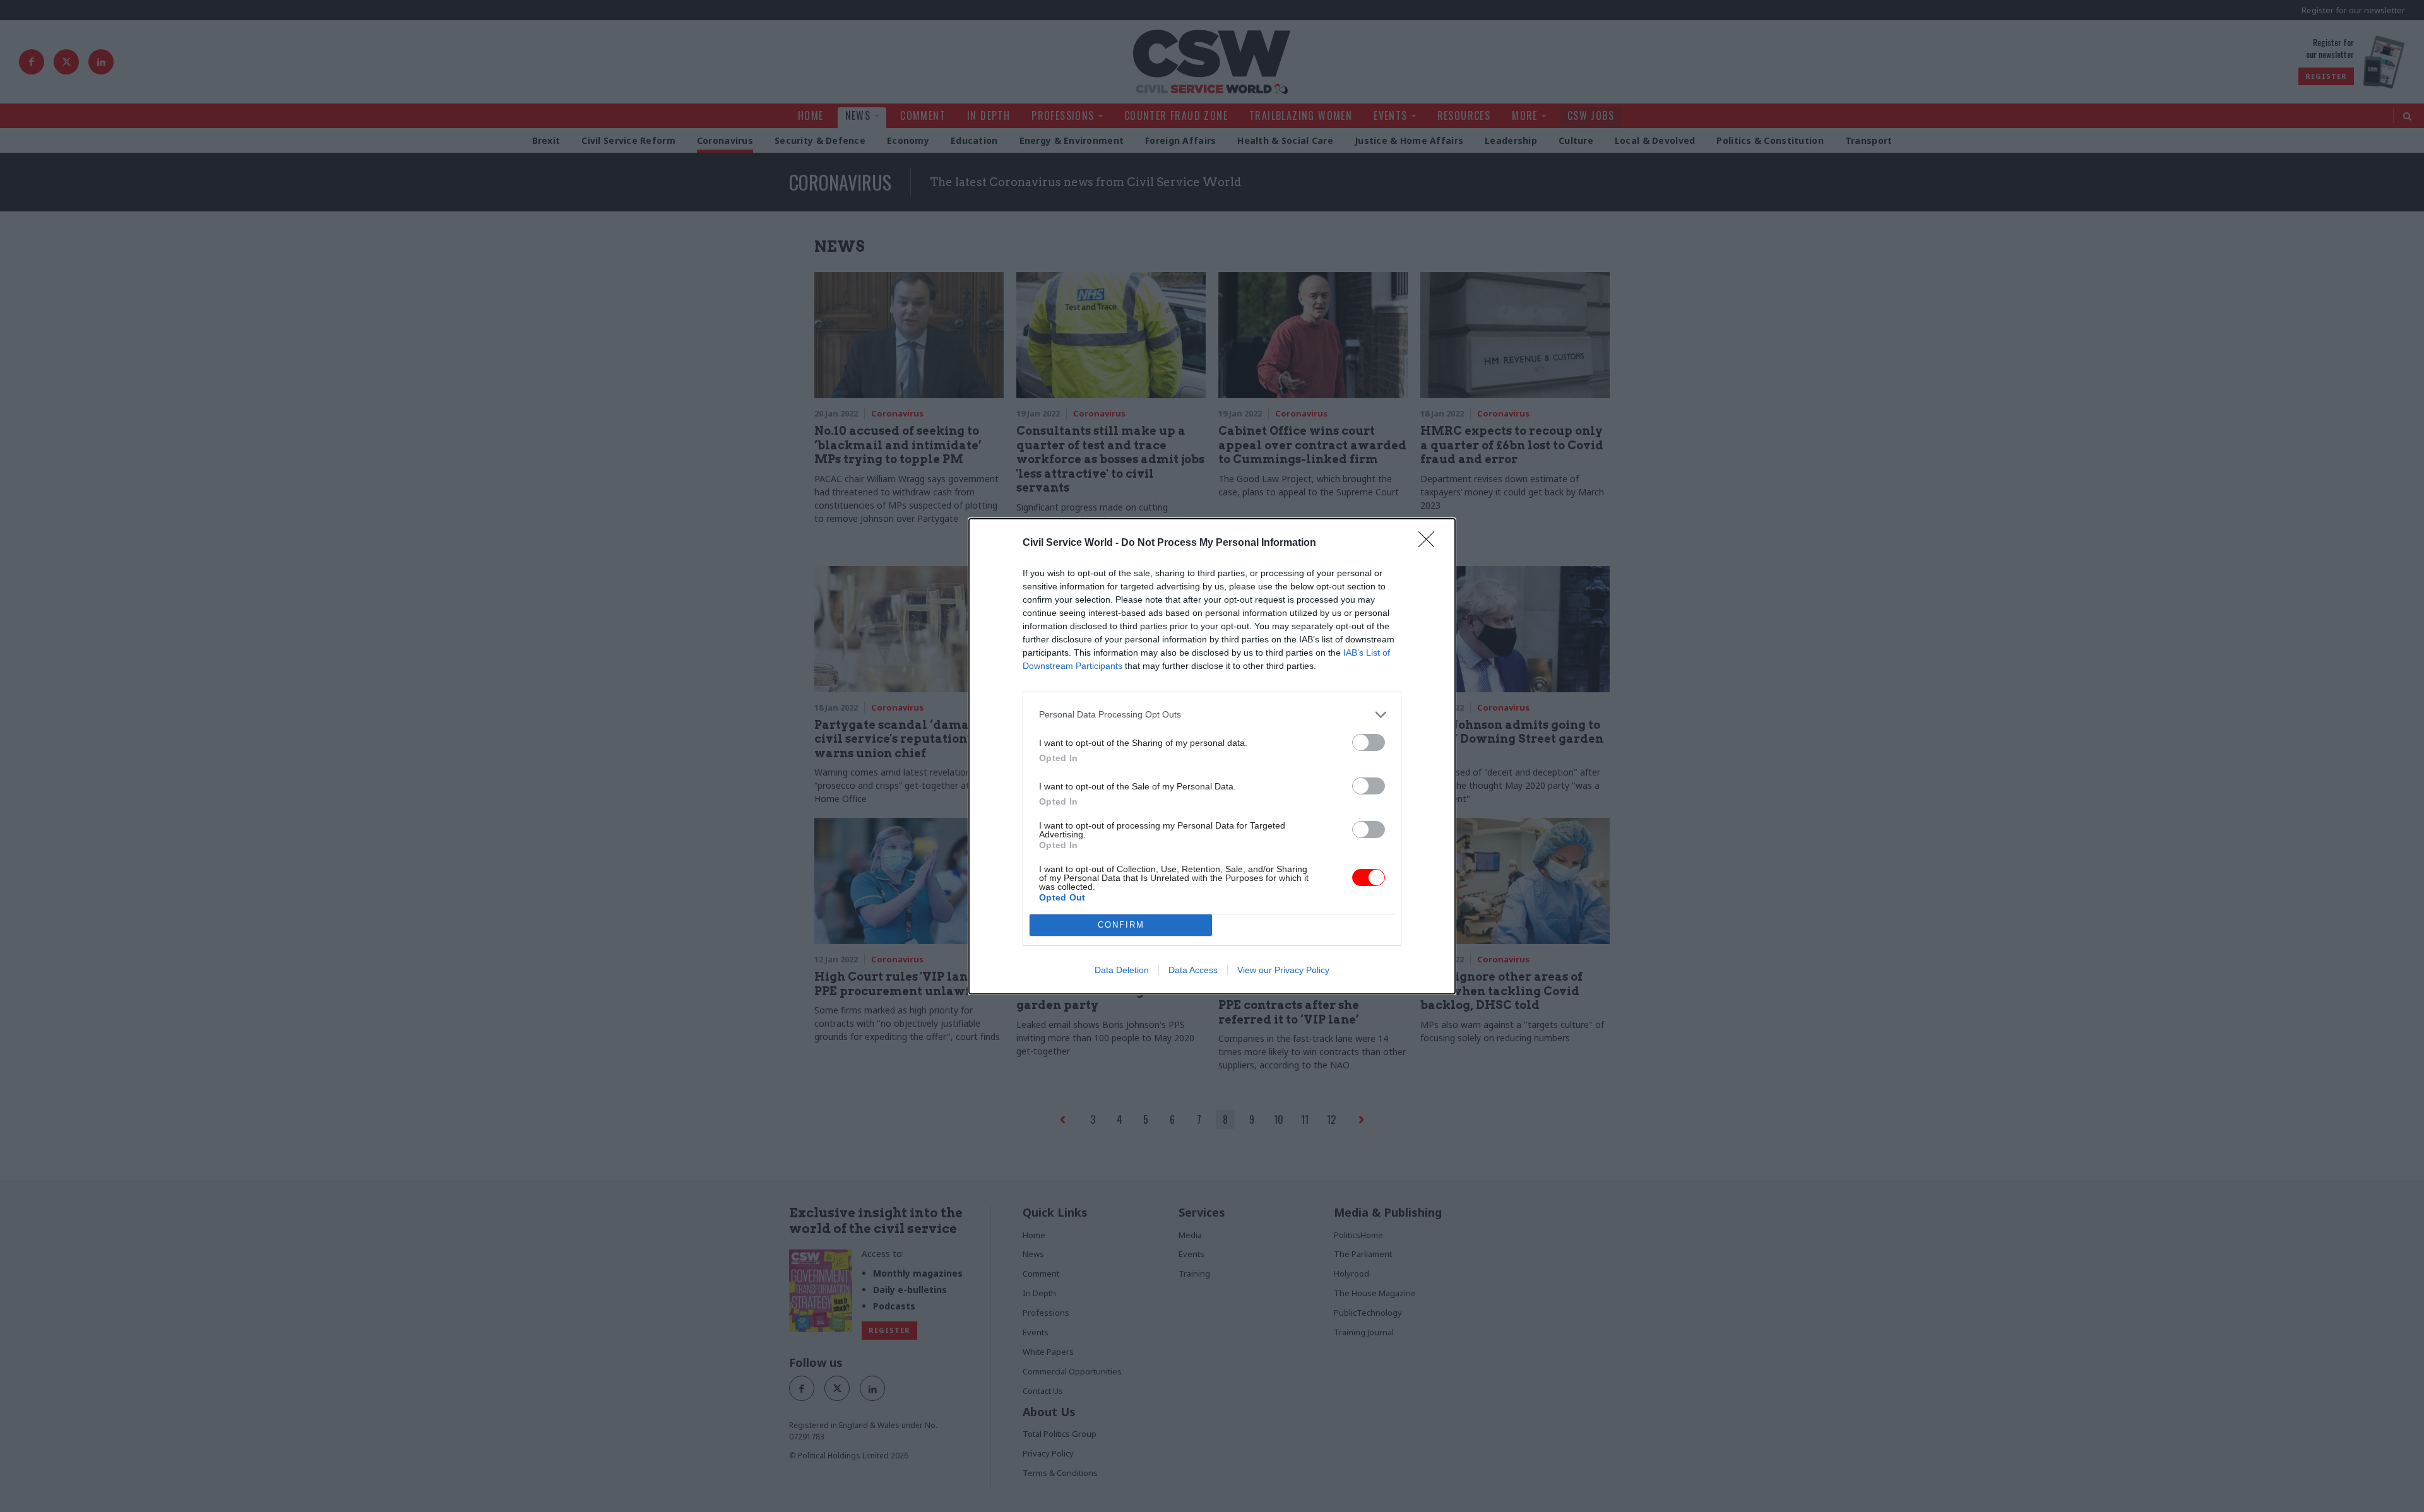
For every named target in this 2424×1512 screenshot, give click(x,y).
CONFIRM (1121, 925)
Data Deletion (1122, 970)
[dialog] (1212, 756)
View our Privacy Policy (1283, 970)
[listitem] (1212, 715)
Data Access (1193, 970)
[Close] (1430, 543)
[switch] (1369, 742)
